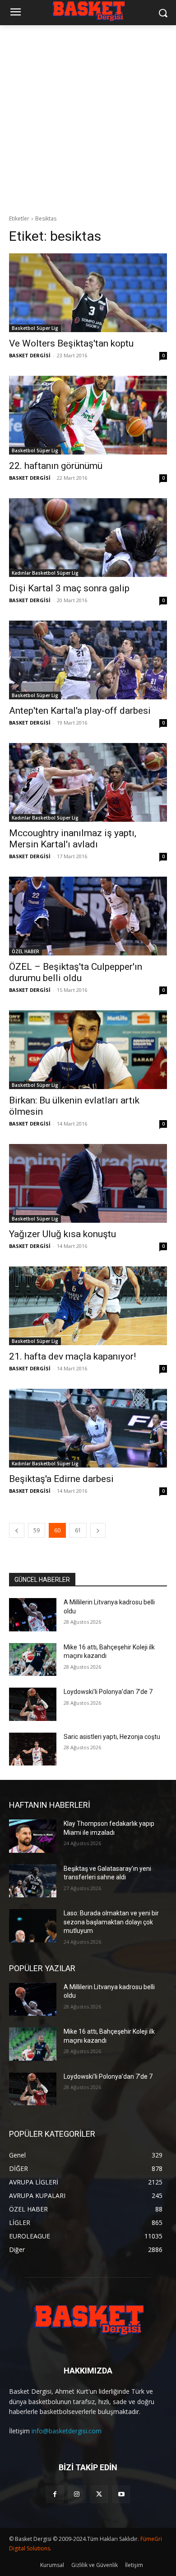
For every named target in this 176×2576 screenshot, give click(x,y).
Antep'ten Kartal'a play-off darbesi (80, 711)
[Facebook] (55, 2494)
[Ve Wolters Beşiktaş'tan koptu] (88, 293)
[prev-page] (17, 1530)
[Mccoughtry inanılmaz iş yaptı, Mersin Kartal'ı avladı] (88, 782)
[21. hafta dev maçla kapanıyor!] (88, 1306)
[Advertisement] (88, 117)
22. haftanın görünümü (56, 466)
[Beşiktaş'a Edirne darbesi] (88, 1428)
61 (78, 1530)
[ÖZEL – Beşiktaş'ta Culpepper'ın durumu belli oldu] (88, 916)
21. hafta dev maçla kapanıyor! (72, 1356)
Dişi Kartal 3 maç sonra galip (69, 588)
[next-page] (98, 1530)
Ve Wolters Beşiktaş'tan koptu (71, 343)
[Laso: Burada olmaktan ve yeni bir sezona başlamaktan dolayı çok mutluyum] (33, 1926)
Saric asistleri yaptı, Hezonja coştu (112, 1737)
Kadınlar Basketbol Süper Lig (45, 573)
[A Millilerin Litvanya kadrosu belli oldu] (33, 1615)
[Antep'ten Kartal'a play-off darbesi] (88, 660)
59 (37, 1530)
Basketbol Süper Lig (35, 328)
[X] (99, 2494)
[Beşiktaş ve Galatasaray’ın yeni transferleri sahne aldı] (33, 1881)
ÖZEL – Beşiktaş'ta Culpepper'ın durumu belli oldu (76, 972)
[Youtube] (121, 2494)
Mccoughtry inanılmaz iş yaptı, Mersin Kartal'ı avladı (73, 839)
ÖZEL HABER (25, 951)
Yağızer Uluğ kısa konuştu (63, 1234)
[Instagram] (77, 2494)
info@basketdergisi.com (67, 2431)
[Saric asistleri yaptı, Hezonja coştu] (33, 1749)
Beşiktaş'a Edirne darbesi (61, 1479)
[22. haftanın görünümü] (88, 415)
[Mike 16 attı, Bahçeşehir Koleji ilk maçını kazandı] (33, 1660)
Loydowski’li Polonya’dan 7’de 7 (108, 1692)
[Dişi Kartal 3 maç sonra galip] (88, 538)
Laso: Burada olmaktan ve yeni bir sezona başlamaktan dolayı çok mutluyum (111, 1922)
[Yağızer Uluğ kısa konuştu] (88, 1183)
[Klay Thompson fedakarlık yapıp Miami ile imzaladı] (33, 1836)
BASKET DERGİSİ (30, 355)
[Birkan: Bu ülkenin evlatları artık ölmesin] (88, 1050)
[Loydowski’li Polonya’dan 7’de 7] (33, 1704)
